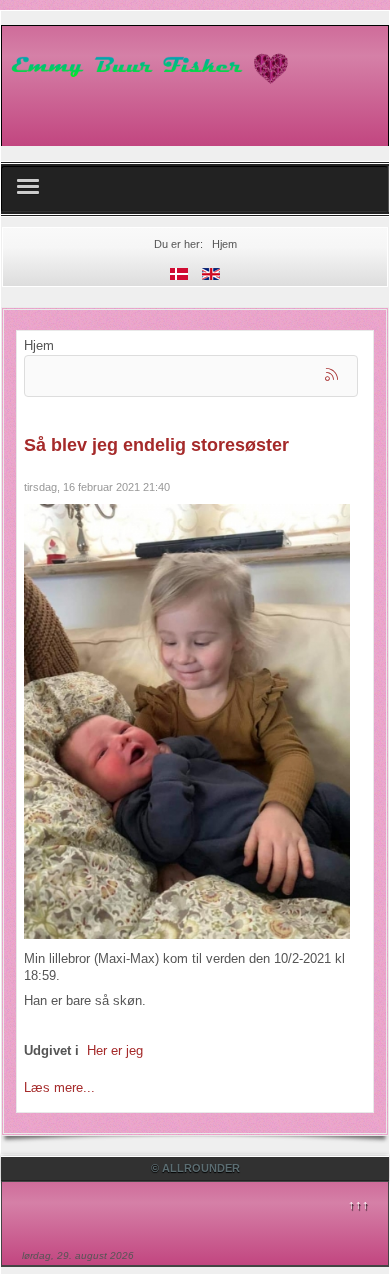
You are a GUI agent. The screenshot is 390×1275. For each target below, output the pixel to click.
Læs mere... (59, 1087)
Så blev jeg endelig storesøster (156, 445)
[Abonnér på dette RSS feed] (333, 376)
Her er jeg (115, 1050)
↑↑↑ (358, 1204)
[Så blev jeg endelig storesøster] (187, 720)
